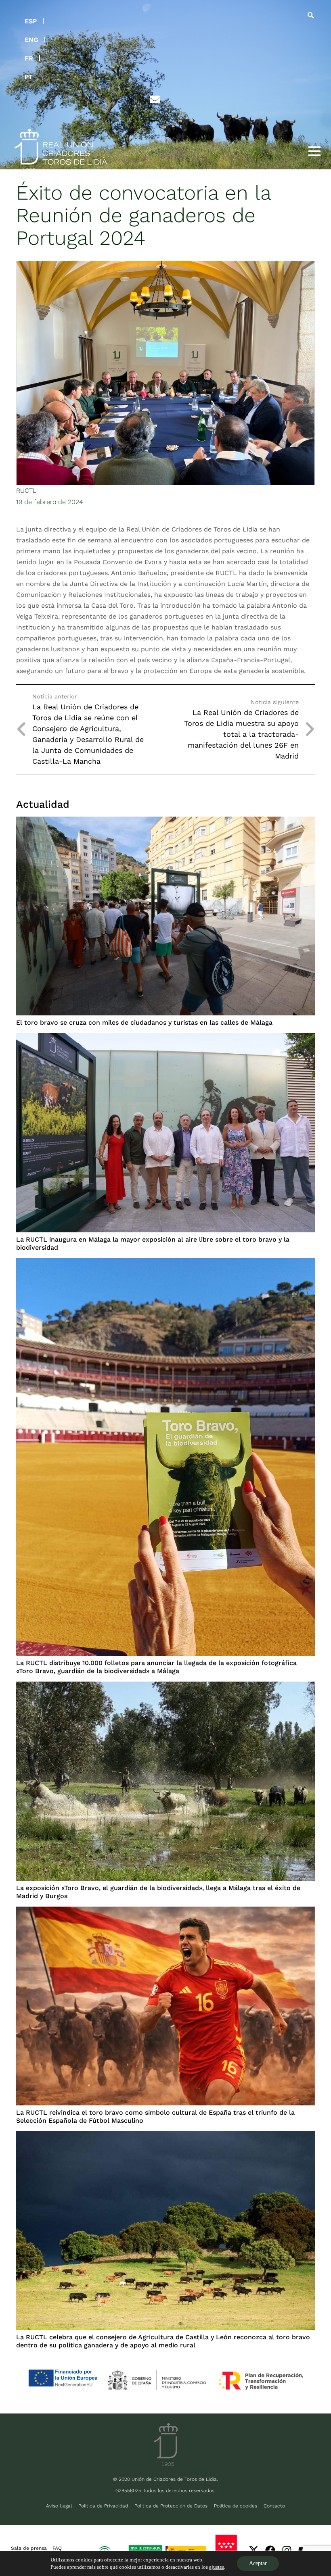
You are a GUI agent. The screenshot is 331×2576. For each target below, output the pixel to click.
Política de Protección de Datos (171, 2506)
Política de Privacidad (103, 2506)
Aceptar (258, 2563)
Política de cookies (236, 2506)
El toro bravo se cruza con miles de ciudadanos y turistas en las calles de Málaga (144, 1022)
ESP (31, 21)
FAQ (57, 2548)
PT (29, 77)
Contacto (274, 2506)
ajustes (217, 2567)
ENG (31, 40)
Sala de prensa (29, 2548)
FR (29, 58)
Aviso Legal (59, 2506)
